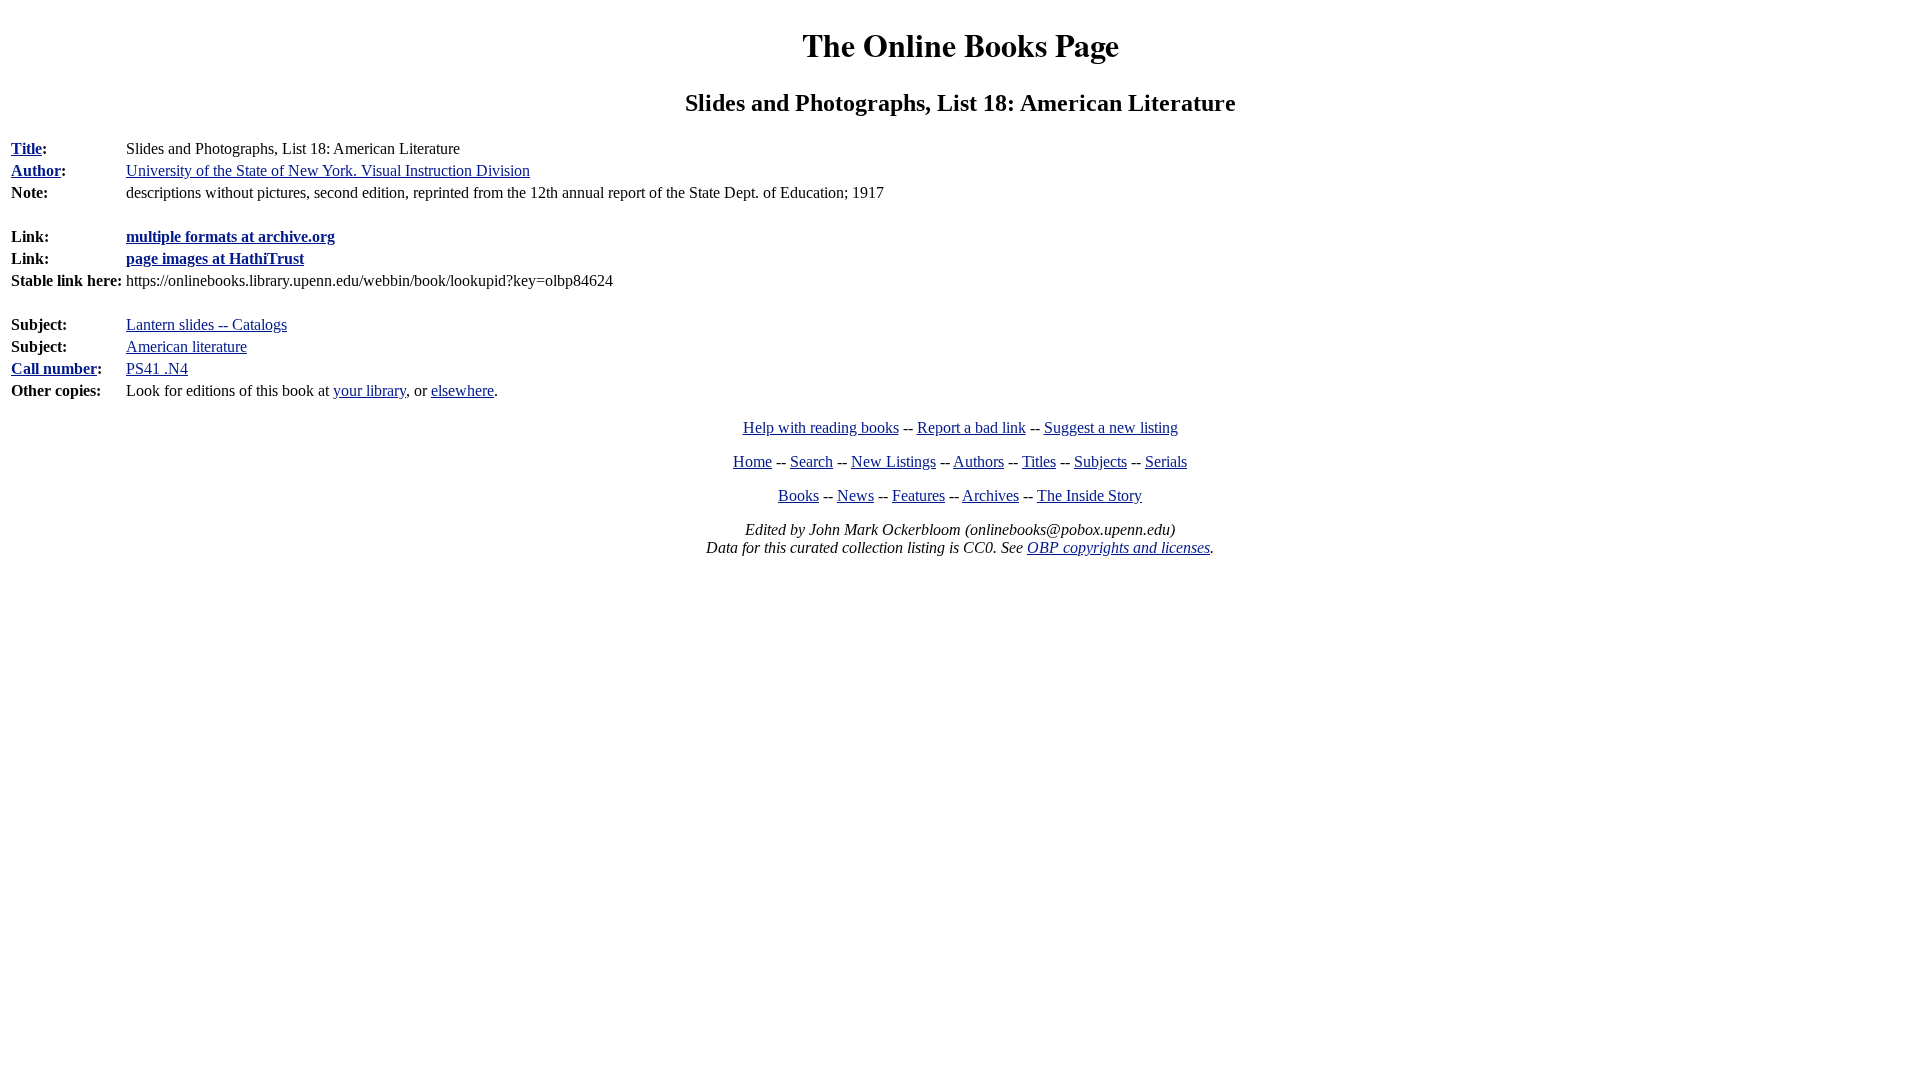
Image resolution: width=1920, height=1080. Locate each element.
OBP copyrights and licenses (1118, 547)
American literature (186, 346)
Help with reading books (821, 427)
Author (36, 170)
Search (811, 461)
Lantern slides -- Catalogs (206, 324)
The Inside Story (1089, 495)
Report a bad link (971, 427)
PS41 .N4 (157, 368)
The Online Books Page (960, 44)
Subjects (1100, 461)
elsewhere (462, 390)
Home (752, 461)
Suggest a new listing (1111, 427)
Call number (54, 368)
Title (26, 148)
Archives (990, 495)
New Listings (893, 461)
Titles (1039, 461)
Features (918, 495)
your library (369, 390)
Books (798, 495)
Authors (978, 461)
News (855, 495)
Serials (1166, 461)
